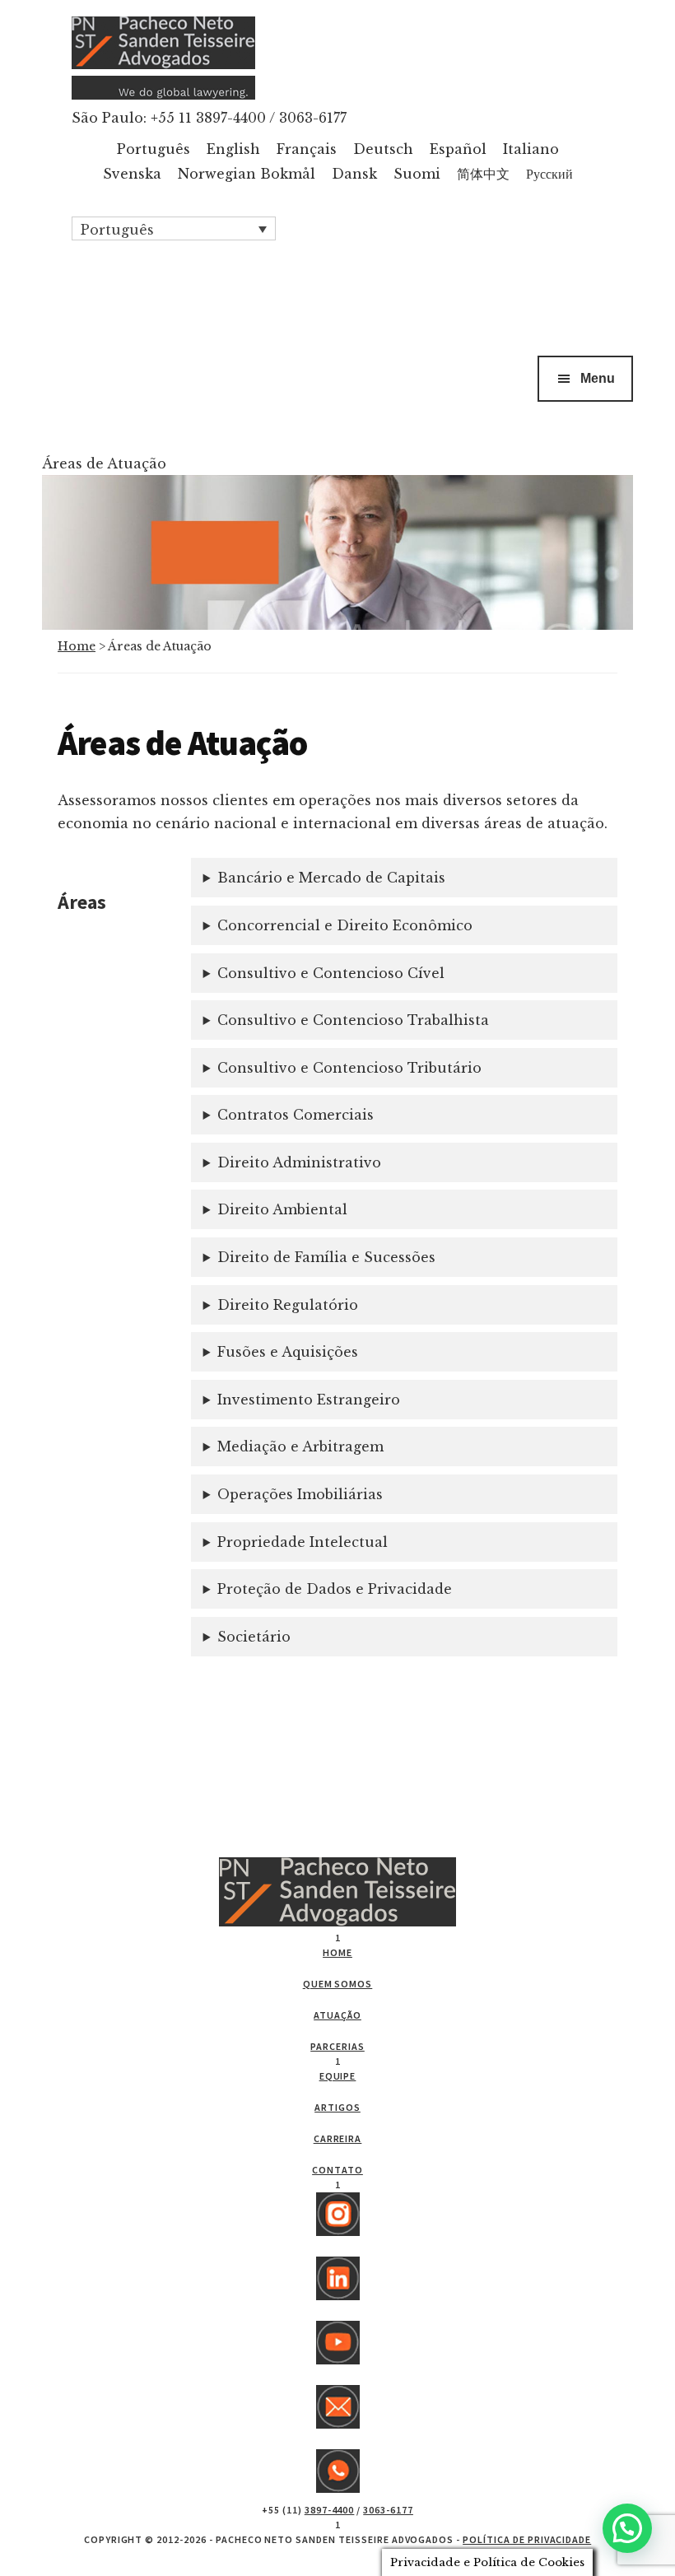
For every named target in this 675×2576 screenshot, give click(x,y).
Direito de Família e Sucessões (326, 1257)
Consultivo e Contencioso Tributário (349, 1068)
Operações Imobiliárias (300, 1494)
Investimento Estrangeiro (309, 1400)
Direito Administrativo (299, 1162)
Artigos (337, 2107)
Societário (254, 1637)
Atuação (337, 2015)
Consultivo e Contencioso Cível (331, 973)
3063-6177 (388, 2510)
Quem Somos (338, 1984)
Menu (598, 378)
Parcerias (337, 2046)
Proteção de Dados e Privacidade (335, 1589)
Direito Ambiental (282, 1209)
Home (77, 646)
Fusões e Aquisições (288, 1352)
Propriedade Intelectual (303, 1542)
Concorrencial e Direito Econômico (345, 925)
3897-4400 (330, 2510)
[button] (174, 229)
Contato (337, 2170)
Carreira (338, 2138)
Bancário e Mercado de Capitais (331, 878)
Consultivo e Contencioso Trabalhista (353, 1020)
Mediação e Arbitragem (300, 1446)
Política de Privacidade (527, 2539)
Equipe (338, 2076)
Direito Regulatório (288, 1305)
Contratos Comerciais (296, 1115)
